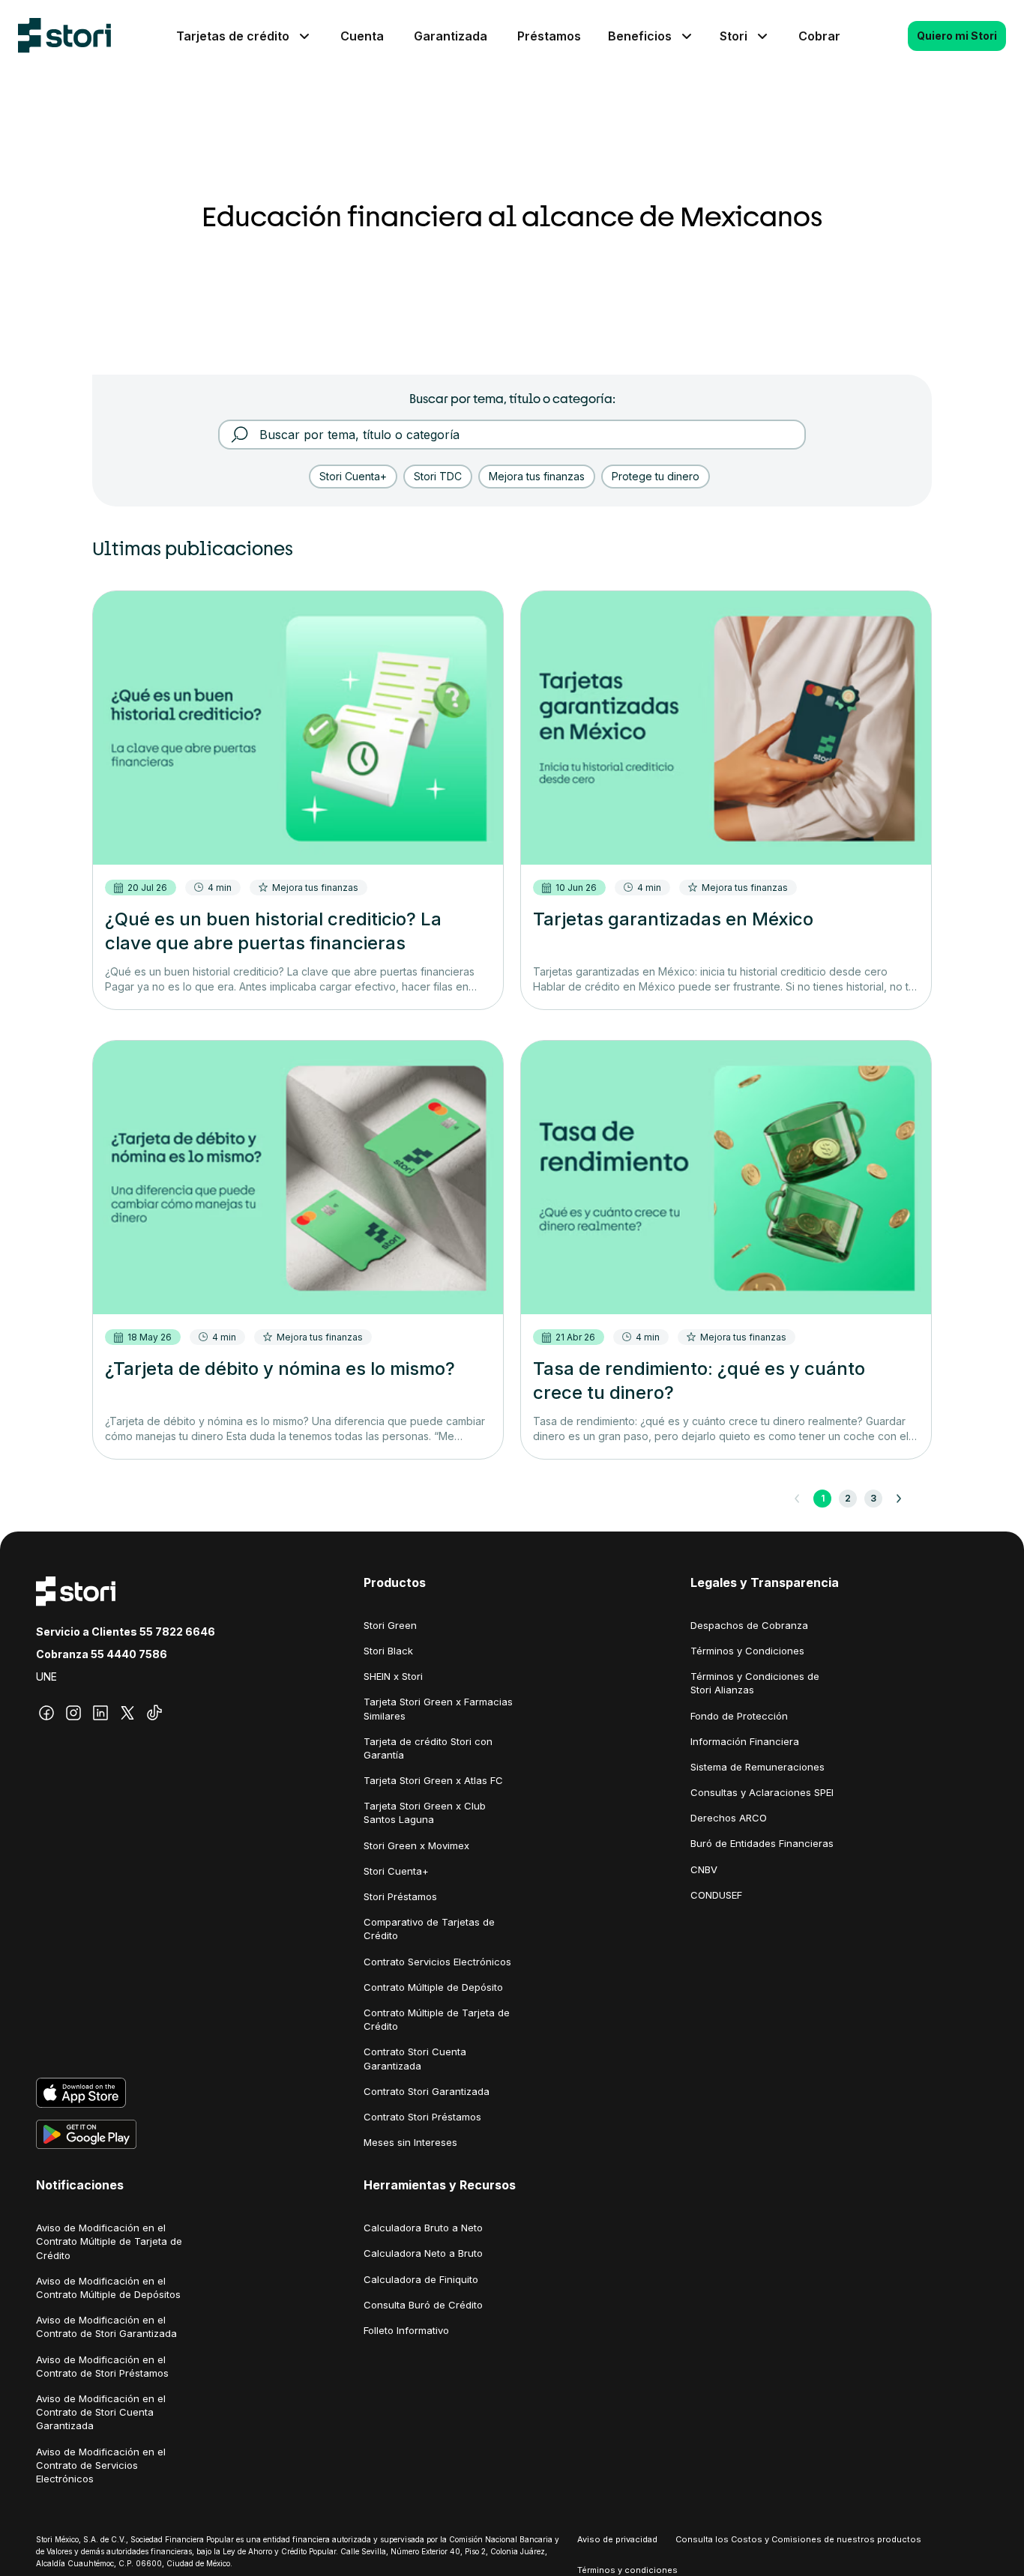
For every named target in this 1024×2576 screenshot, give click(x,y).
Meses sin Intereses (410, 2142)
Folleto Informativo (406, 2330)
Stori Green (390, 1625)
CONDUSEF (716, 1895)
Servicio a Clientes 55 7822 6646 (126, 1632)
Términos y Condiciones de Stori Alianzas (755, 1683)
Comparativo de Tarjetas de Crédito (429, 1929)
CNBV (704, 1869)
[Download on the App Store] (185, 2093)
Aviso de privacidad (617, 2539)
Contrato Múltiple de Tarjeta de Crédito (437, 2019)
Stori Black (388, 1651)
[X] (127, 1713)
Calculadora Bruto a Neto (423, 2228)
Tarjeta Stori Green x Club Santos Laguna (425, 1812)
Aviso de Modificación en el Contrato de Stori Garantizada (106, 2326)
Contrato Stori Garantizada (427, 2091)
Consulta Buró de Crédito (423, 2305)
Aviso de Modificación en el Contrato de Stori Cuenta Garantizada (101, 2412)
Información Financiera (745, 1741)
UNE (46, 1676)
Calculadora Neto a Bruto (423, 2253)
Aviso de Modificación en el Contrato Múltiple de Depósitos (108, 2288)
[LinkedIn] (100, 1713)
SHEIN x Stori (393, 1676)
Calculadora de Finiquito (421, 2279)
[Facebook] (46, 1713)
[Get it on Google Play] (185, 2135)
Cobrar (819, 36)
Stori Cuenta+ (396, 1871)
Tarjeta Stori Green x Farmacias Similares (438, 1708)
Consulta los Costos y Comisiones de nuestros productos (798, 2539)
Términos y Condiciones (747, 1651)
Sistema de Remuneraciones (758, 1767)
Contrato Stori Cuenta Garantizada (415, 2058)
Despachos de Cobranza (749, 1625)
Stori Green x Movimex (416, 1845)
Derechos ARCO (729, 1818)
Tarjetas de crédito (233, 36)
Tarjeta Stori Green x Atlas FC (433, 1780)
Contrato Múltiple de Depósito (433, 1987)
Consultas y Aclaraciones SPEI (762, 1792)
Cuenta (362, 36)
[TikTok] (154, 1713)
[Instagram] (73, 1713)
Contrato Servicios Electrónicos (437, 1962)
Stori (734, 36)
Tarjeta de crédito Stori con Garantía (428, 1748)
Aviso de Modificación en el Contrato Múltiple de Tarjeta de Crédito (109, 2241)
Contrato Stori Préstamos (422, 2117)
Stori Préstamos (400, 1896)
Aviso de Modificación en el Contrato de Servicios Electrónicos (101, 2465)
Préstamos (549, 36)
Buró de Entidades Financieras (762, 1843)
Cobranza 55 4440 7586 (102, 1654)
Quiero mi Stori (957, 36)
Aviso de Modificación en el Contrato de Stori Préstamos (102, 2366)
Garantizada (451, 36)
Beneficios (640, 36)
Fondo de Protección (739, 1716)
